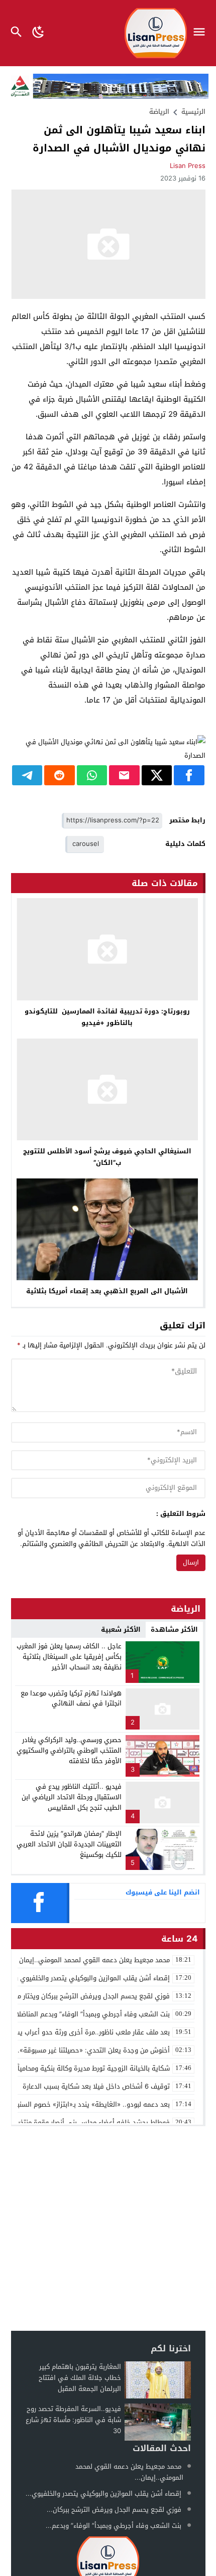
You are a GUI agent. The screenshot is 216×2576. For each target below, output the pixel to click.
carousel (86, 844)
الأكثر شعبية (121, 1629)
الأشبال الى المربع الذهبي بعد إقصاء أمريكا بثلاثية (107, 1291)
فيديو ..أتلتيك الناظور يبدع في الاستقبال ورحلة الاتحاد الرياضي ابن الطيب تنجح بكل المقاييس (72, 1797)
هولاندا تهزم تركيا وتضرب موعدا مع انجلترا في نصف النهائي (71, 1698)
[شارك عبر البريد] (124, 775)
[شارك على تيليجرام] (27, 775)
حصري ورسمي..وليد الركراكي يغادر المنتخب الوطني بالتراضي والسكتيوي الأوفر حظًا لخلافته (69, 1750)
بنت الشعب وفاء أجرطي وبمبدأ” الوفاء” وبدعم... (114, 2526)
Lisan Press (188, 166)
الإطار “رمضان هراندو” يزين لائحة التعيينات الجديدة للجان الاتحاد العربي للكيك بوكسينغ (69, 1844)
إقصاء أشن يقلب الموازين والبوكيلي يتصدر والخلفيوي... (103, 2494)
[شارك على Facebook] (189, 775)
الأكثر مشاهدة (174, 1629)
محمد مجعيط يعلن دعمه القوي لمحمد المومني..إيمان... (129, 2472)
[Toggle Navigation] (202, 33)
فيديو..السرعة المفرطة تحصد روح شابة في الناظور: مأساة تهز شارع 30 (73, 2420)
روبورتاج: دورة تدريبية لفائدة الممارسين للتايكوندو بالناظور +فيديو (107, 1017)
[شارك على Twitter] (157, 775)
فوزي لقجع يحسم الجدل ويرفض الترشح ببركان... (114, 2510)
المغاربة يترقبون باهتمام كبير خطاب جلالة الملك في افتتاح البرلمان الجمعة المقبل (80, 2378)
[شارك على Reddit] (60, 775)
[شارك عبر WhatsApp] (92, 775)
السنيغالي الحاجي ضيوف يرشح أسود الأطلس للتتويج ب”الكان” (107, 1157)
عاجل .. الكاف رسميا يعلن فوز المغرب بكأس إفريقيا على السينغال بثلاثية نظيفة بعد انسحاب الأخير (69, 1657)
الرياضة (159, 112)
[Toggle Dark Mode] (38, 33)
